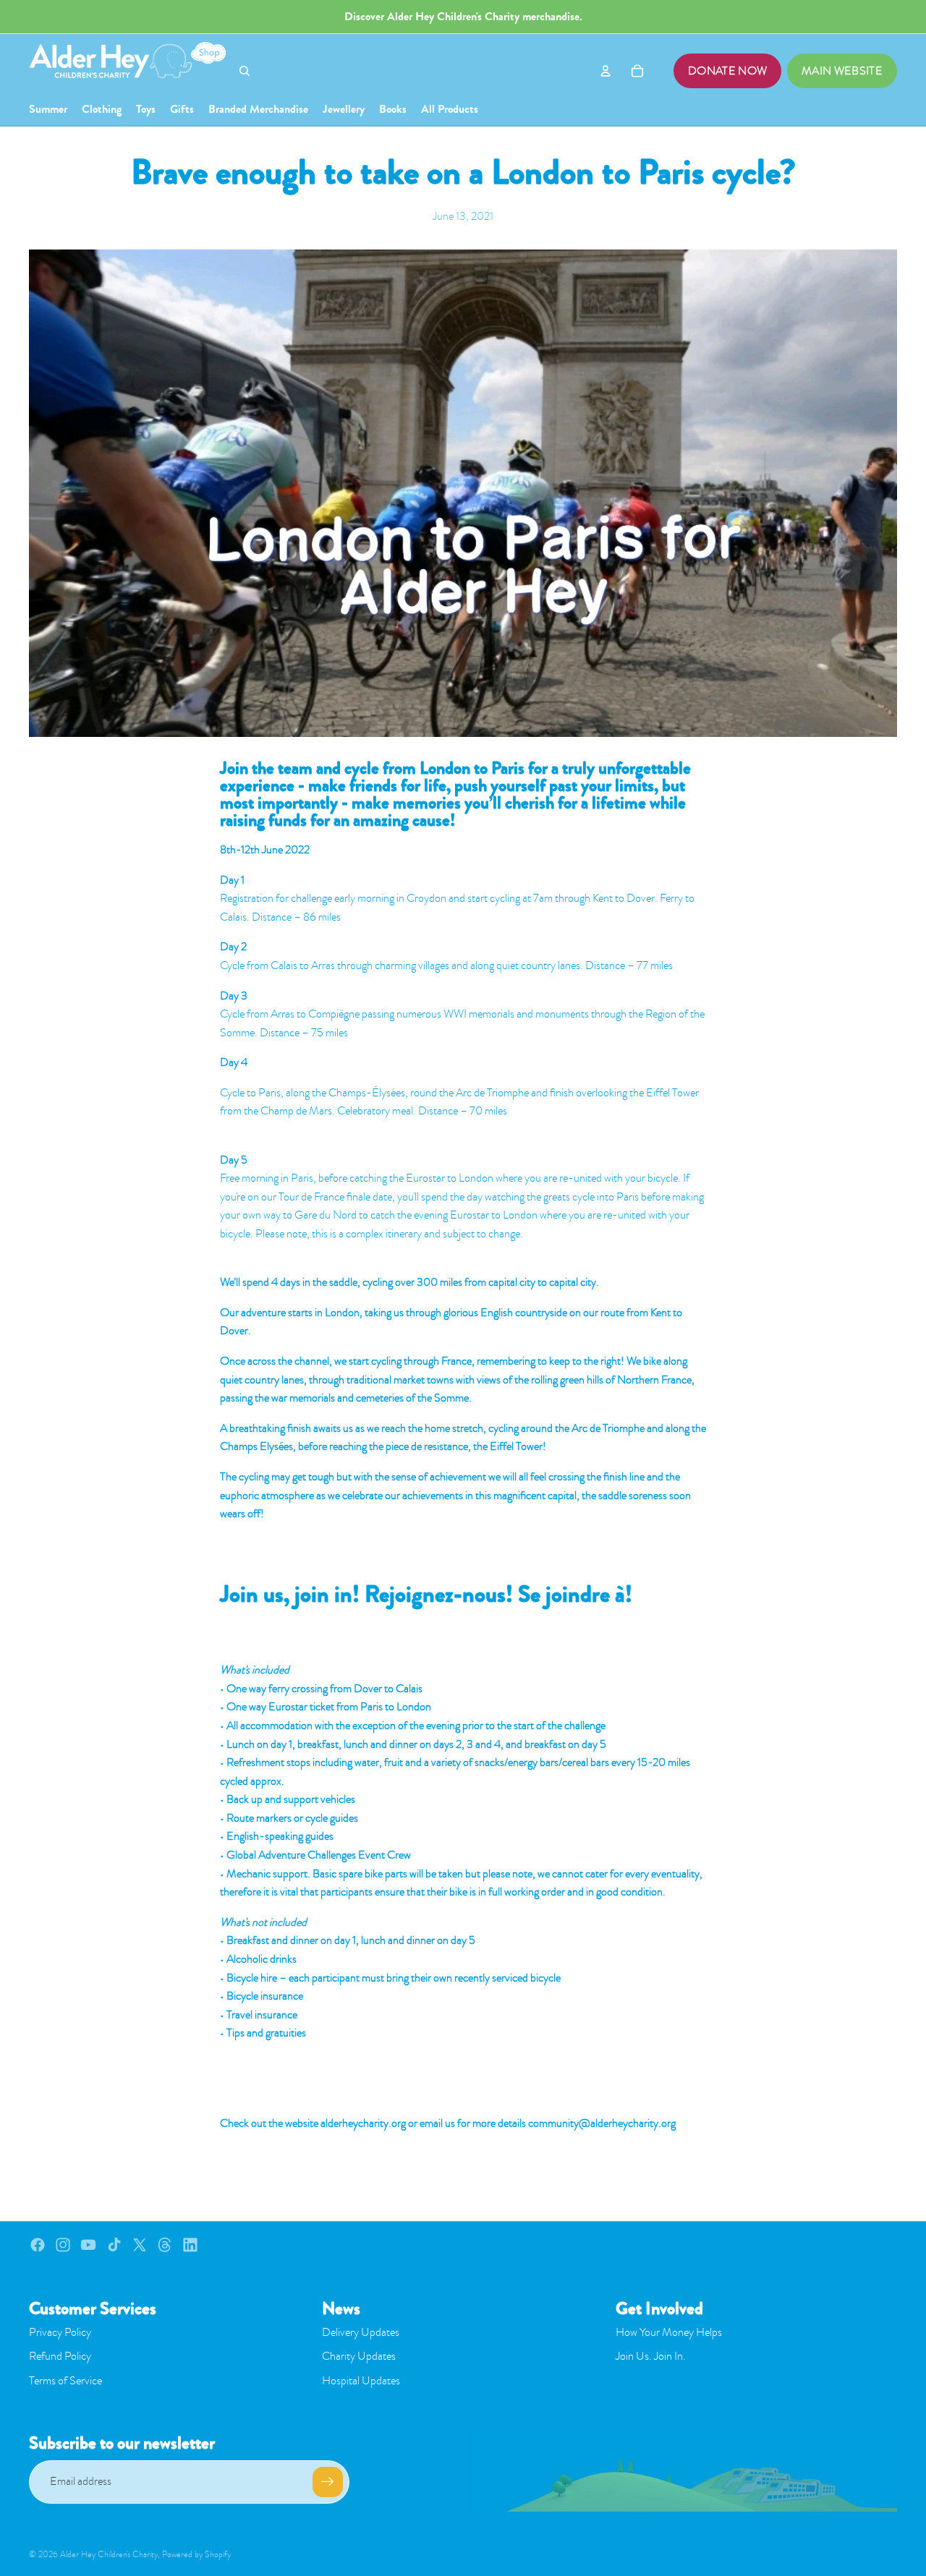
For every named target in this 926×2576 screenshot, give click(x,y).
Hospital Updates (361, 2381)
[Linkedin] (190, 2245)
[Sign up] (328, 2482)
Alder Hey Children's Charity (109, 2554)
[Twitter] (140, 2245)
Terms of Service (65, 2381)
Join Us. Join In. (651, 2356)
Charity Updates (359, 2356)
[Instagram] (63, 2245)
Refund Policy (60, 2356)
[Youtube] (88, 2245)
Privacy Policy (60, 2332)
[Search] (245, 71)
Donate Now (727, 71)
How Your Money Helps (669, 2332)
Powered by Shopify (196, 2554)
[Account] (606, 71)
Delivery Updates (361, 2332)
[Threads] (165, 2245)
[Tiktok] (114, 2245)
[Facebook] (38, 2245)
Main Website (842, 71)
